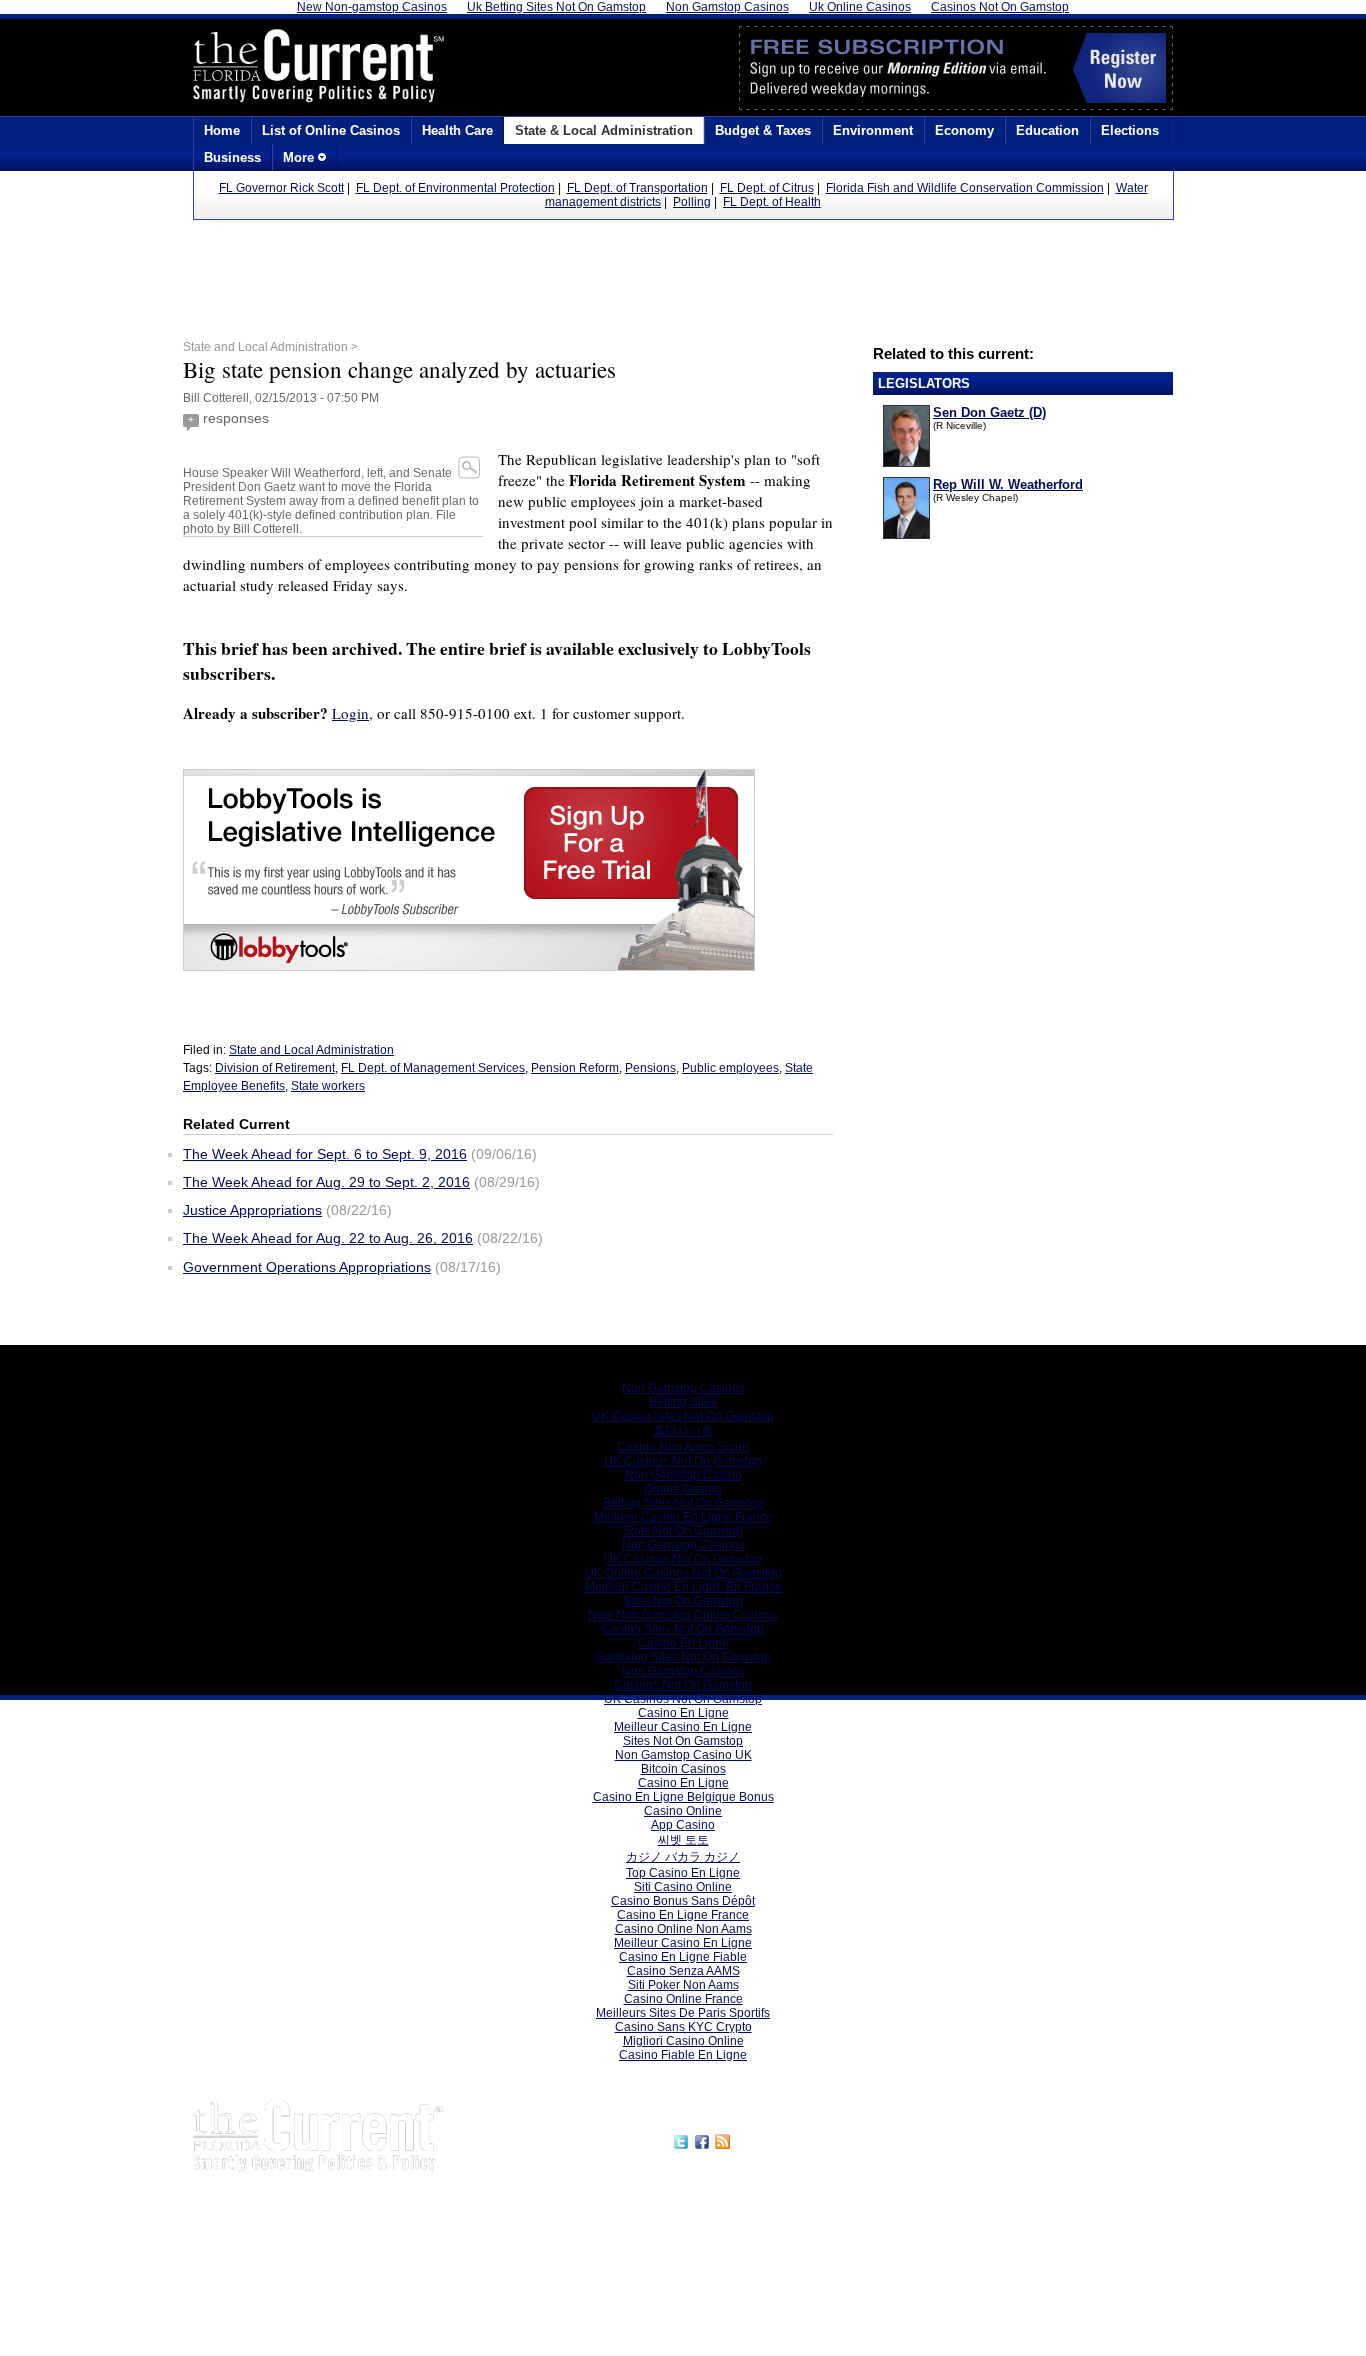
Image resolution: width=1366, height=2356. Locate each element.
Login (350, 713)
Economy (964, 130)
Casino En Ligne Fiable (683, 1957)
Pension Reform (575, 1068)
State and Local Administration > (270, 347)
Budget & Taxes (763, 130)
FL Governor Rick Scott (281, 188)
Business (232, 157)
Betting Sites (683, 1402)
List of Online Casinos (331, 130)
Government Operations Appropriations (307, 1267)
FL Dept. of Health (772, 202)
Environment (873, 130)
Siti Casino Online (683, 1887)
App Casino (683, 1825)
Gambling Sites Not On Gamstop (683, 1657)
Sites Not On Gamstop (683, 1601)
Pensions (650, 1068)
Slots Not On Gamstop (683, 1531)
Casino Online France (683, 1999)
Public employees (730, 1068)
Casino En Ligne (683, 1643)
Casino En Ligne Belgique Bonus (683, 1797)
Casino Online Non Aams (683, 1929)
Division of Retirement (275, 1068)
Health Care (457, 130)
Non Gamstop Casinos (683, 1388)
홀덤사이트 (683, 1431)
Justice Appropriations (252, 1210)
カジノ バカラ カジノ (683, 1857)
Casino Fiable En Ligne (683, 2055)
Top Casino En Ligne (683, 1873)
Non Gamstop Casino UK (683, 1755)
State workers (328, 1086)
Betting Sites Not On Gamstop (683, 1503)
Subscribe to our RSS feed (820, 2139)
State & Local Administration (604, 130)
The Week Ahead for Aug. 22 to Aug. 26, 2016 (328, 1238)
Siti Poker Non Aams (683, 1985)
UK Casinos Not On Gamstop (683, 1461)
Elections (1130, 130)
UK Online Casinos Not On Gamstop (683, 1573)
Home (222, 130)
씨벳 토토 (683, 1840)
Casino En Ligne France (683, 1915)
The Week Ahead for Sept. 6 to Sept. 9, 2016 (325, 1154)
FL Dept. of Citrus (767, 188)
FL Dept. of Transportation (637, 188)
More (300, 157)
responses (236, 418)
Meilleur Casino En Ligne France (683, 1517)
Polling (692, 202)
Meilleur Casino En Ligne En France (683, 1587)
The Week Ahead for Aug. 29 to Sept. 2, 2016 (326, 1182)
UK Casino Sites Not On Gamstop (683, 1416)
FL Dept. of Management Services (433, 1068)
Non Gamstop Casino (683, 1475)
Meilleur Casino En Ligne (683, 1727)
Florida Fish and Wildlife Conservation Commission (965, 188)
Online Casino (683, 1489)
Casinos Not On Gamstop (683, 1685)
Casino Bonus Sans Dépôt (683, 1901)
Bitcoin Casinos (683, 1769)
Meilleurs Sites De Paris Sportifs (683, 2013)
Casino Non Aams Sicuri (683, 1447)
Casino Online (683, 1811)
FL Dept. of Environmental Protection (455, 188)
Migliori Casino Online (683, 2041)
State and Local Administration (311, 1050)
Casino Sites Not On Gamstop (683, 1629)
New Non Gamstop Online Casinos (683, 1615)
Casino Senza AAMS (683, 1971)
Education (1047, 130)
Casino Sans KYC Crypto (683, 2027)
